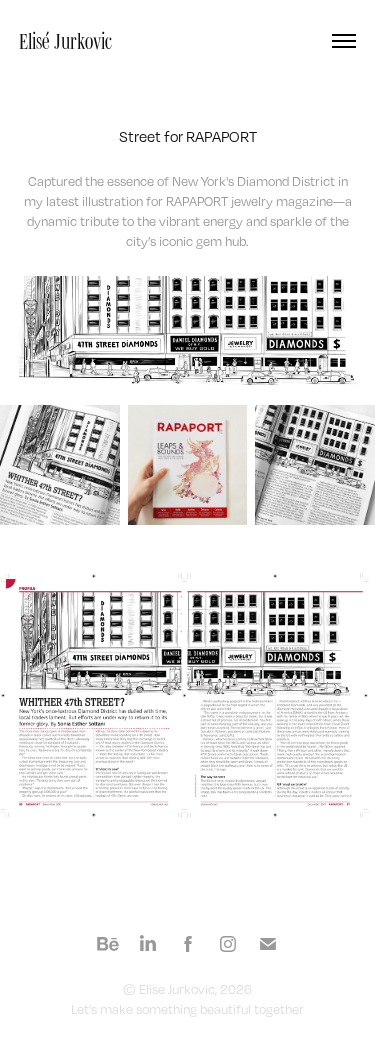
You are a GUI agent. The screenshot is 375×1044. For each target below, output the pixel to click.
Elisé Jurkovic (65, 41)
